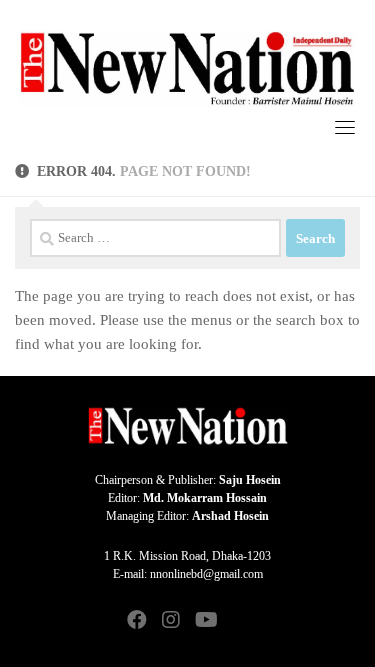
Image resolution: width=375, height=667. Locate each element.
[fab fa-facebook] (137, 621)
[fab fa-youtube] (205, 621)
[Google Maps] (239, 621)
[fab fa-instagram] (171, 621)
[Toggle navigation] (345, 127)
